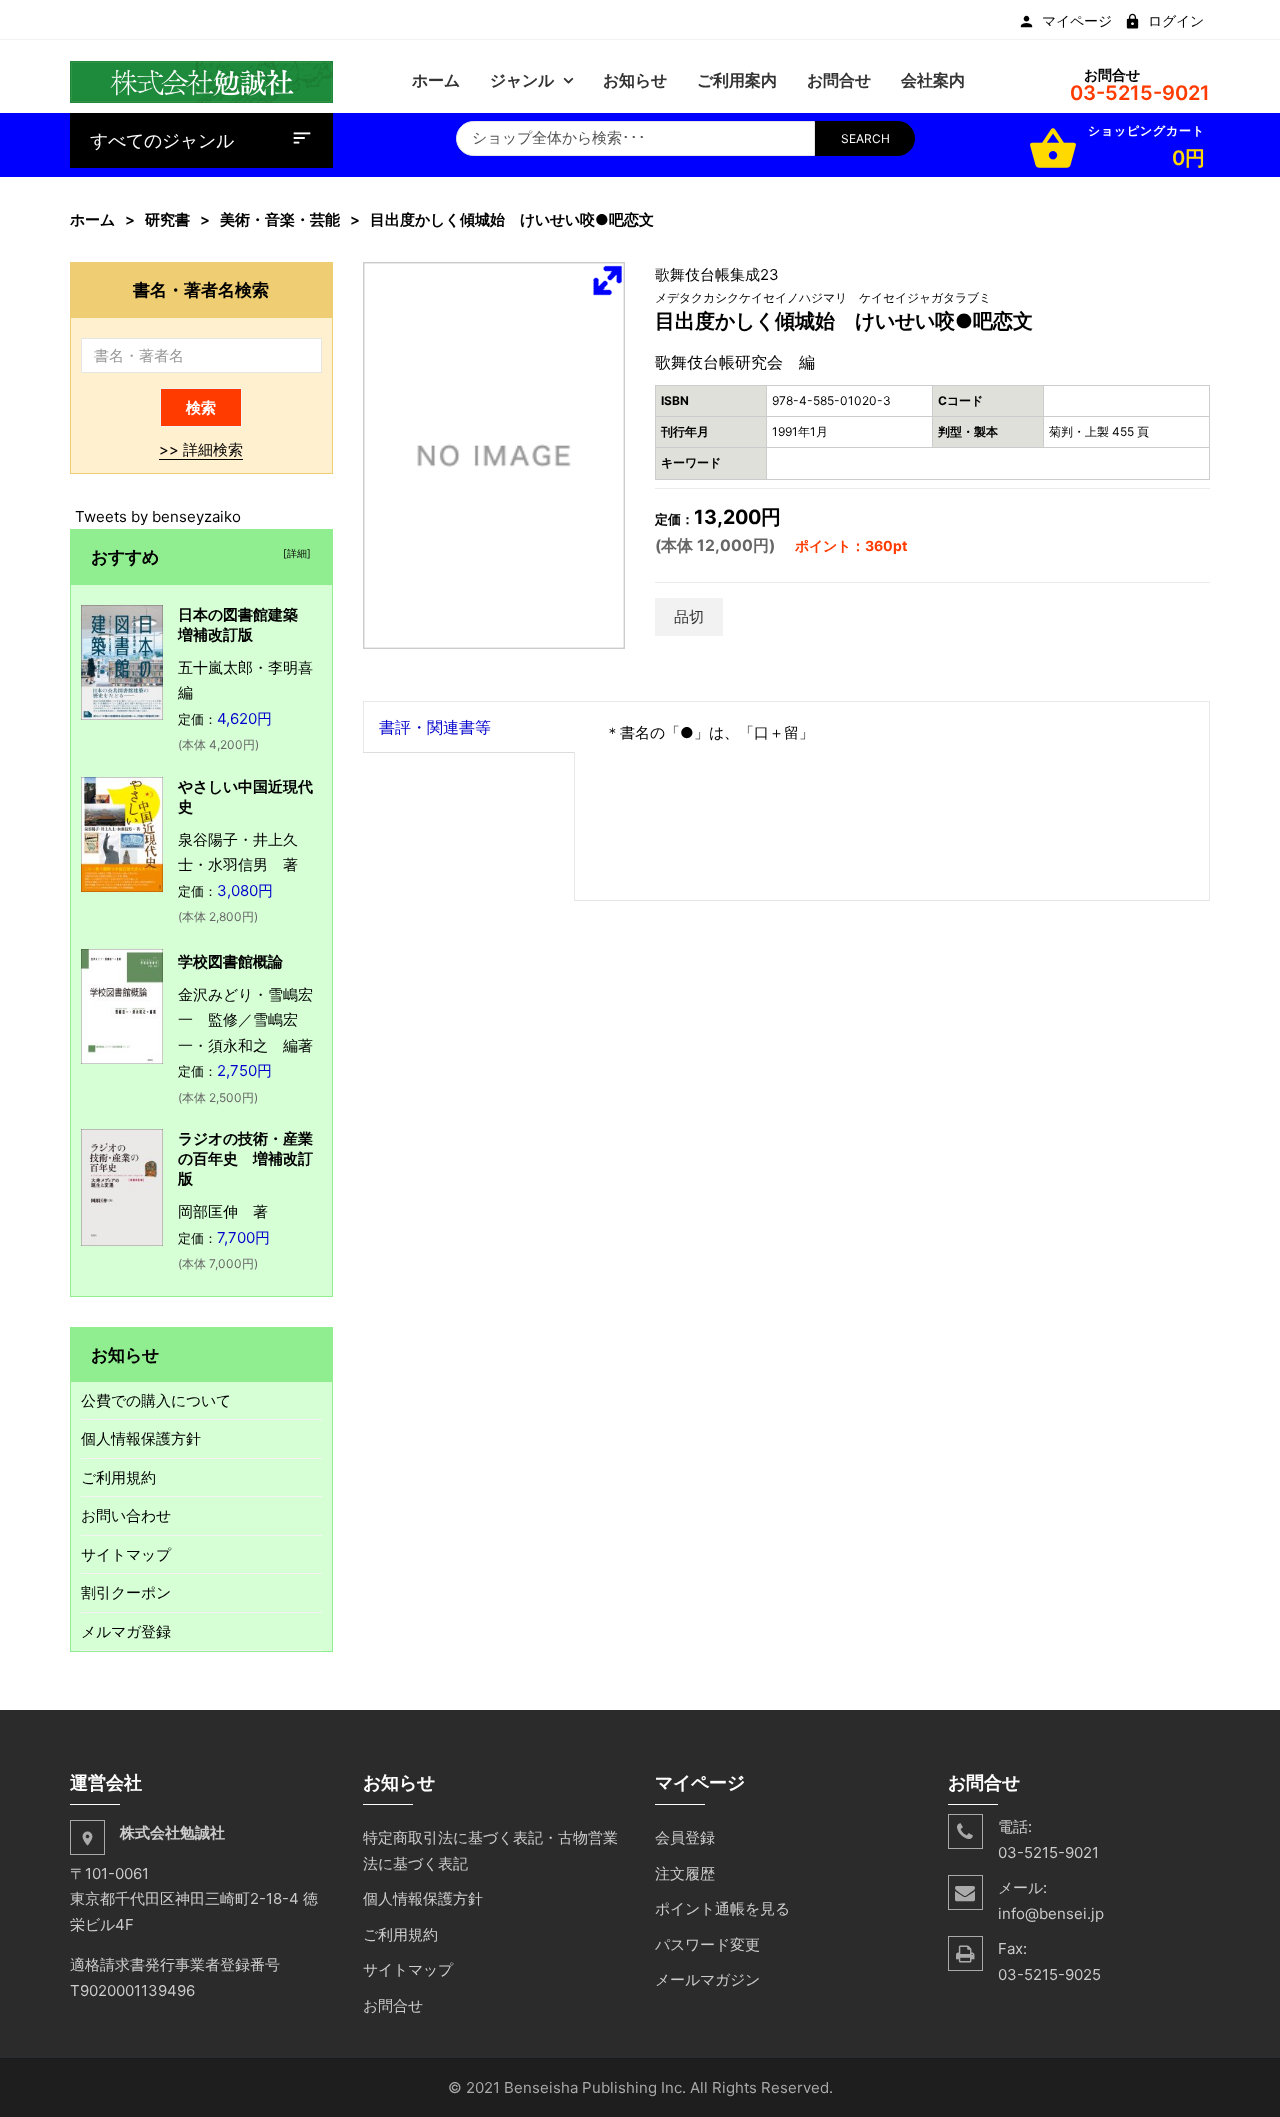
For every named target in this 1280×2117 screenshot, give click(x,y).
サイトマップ (126, 1554)
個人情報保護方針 (141, 1438)
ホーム (92, 219)
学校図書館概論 (230, 961)
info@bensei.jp (1051, 1913)
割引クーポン (126, 1592)
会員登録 (685, 1837)
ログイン (1176, 21)
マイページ (1077, 21)
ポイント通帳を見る (722, 1908)
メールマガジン (707, 1979)
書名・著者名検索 (201, 289)
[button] (607, 280)
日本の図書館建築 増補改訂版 (245, 624)
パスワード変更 (707, 1944)
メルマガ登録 (126, 1631)
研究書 (167, 219)
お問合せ (393, 2005)
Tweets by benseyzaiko (158, 516)
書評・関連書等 (435, 727)
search (865, 138)
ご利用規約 (118, 1477)
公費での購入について (156, 1400)
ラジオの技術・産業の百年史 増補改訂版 (245, 1158)
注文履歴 (685, 1873)
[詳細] (294, 553)
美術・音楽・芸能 (280, 219)
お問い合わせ (126, 1515)
